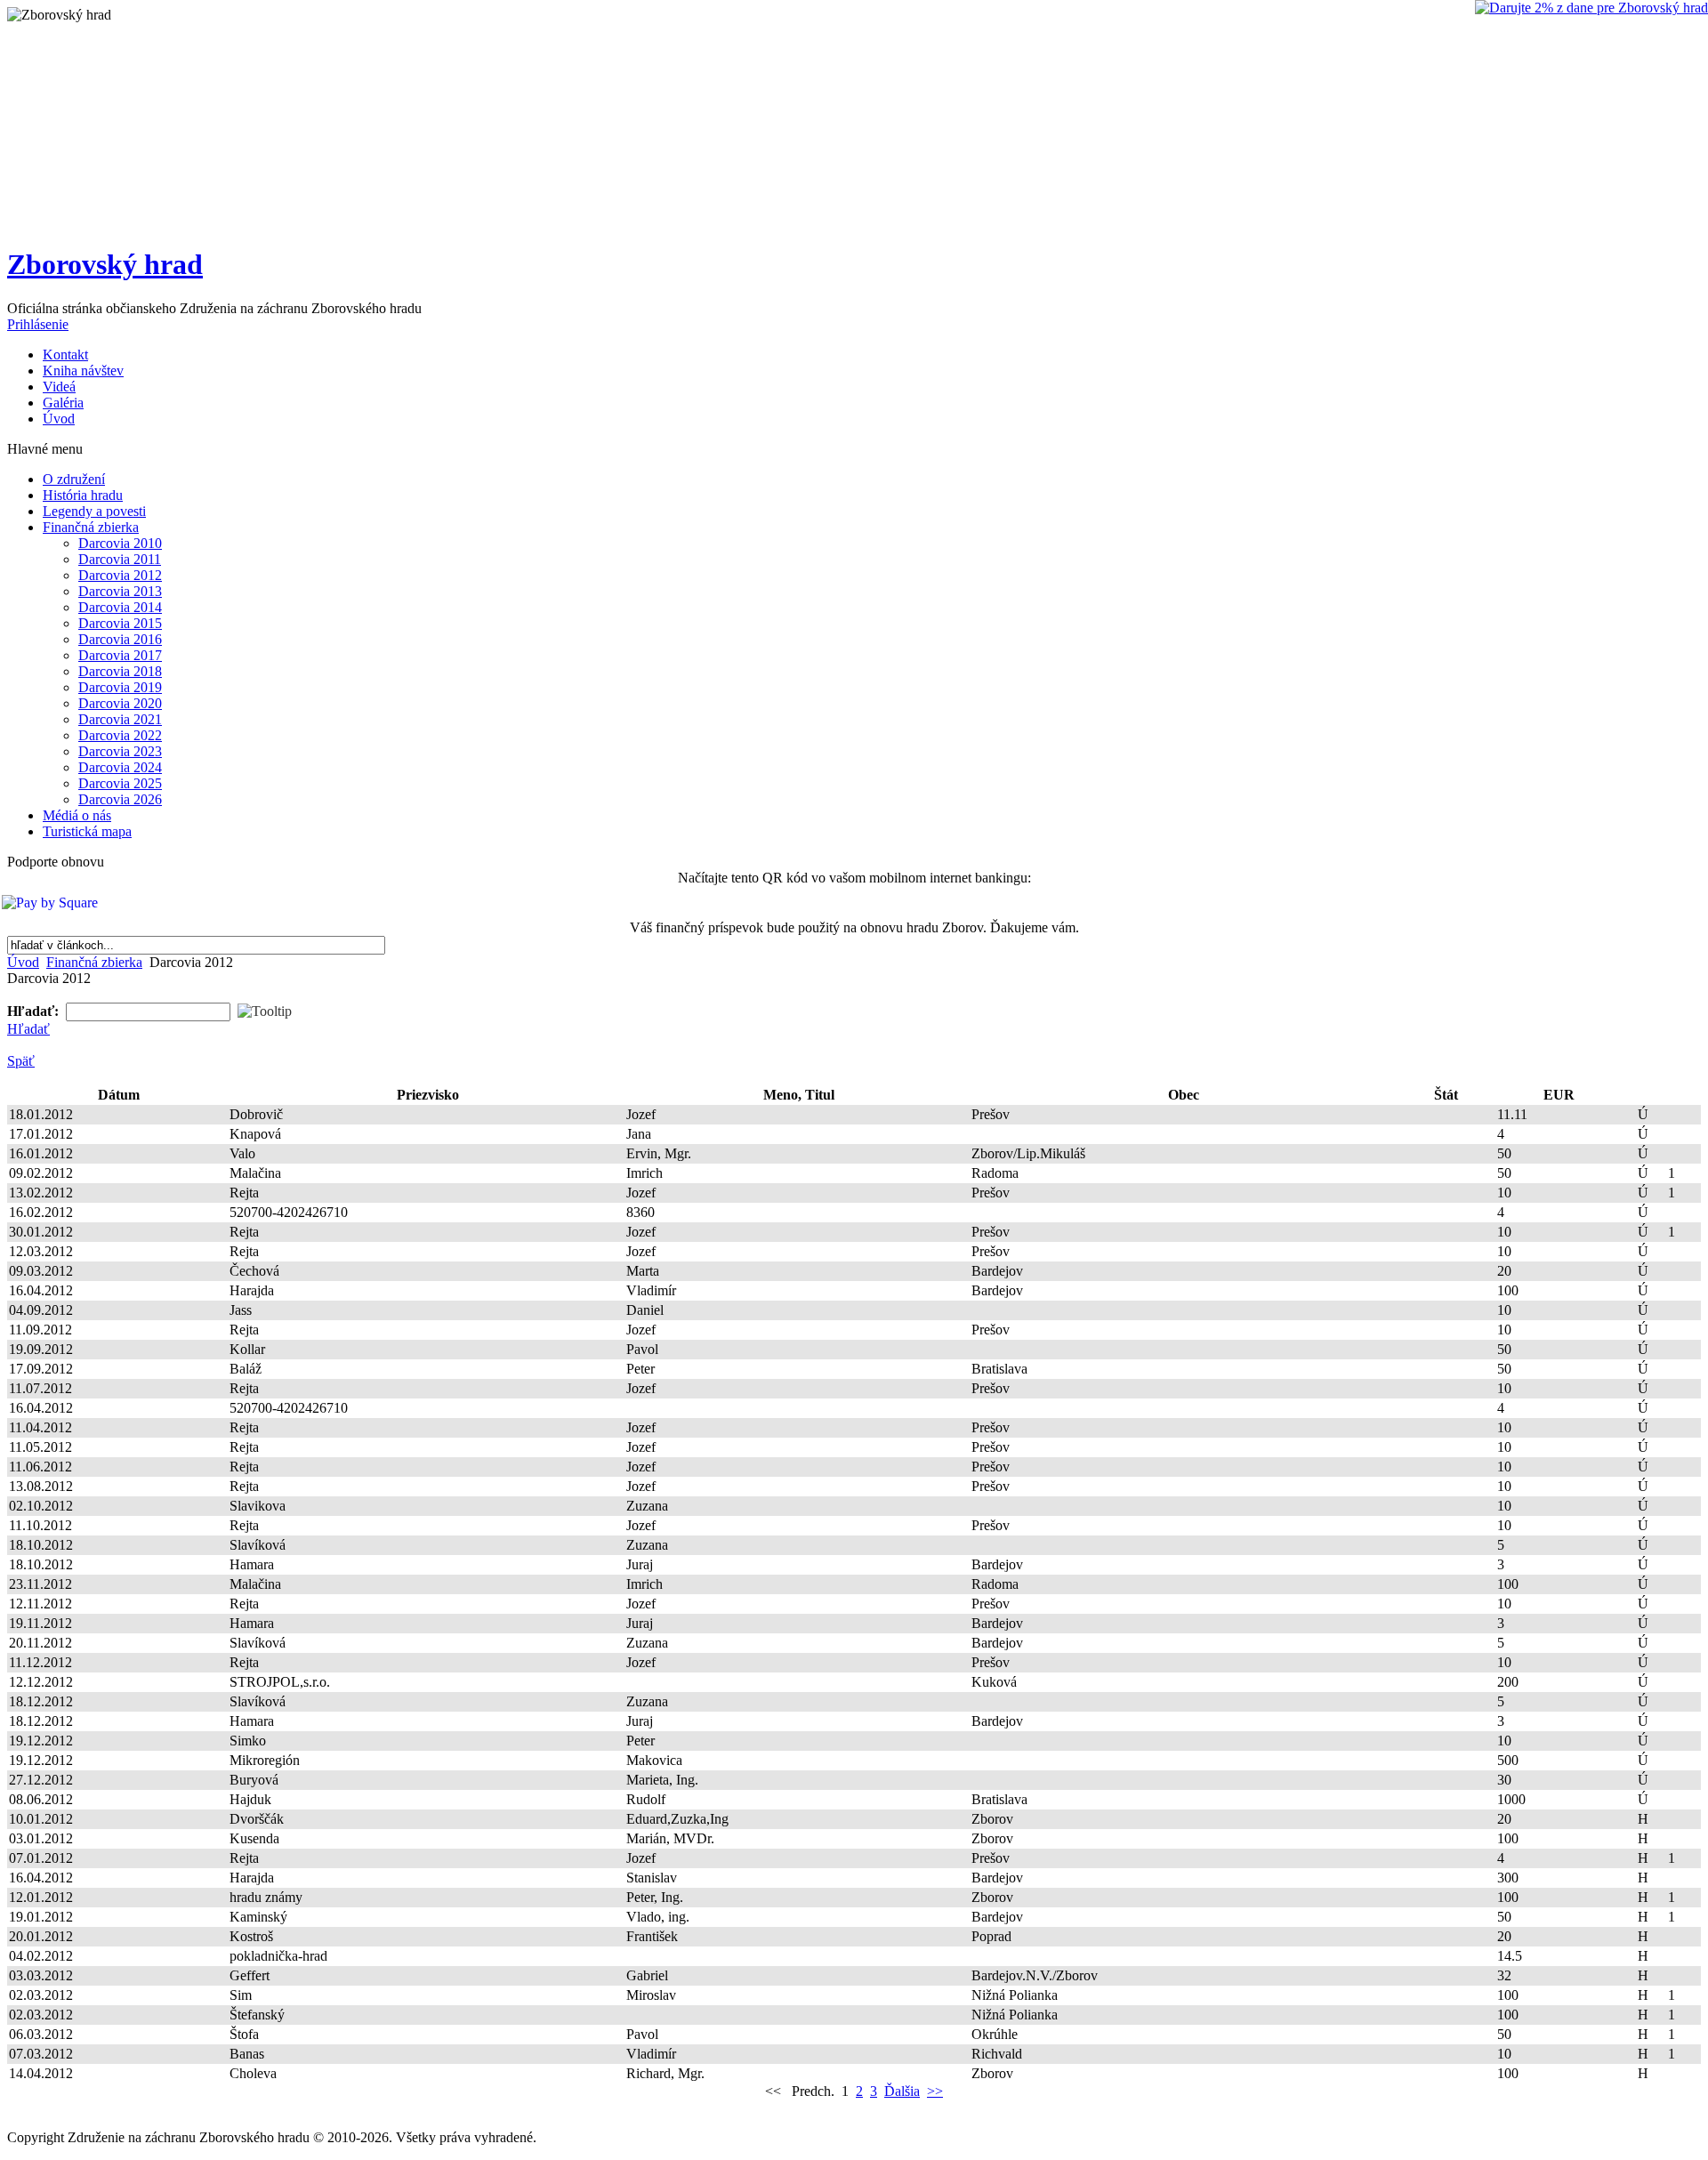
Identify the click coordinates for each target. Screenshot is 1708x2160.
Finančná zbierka (94, 962)
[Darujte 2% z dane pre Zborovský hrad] (1591, 8)
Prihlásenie (38, 324)
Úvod (23, 962)
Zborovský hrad (105, 264)
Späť (21, 1061)
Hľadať (28, 1029)
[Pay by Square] (851, 903)
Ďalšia (902, 2091)
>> (935, 2091)
